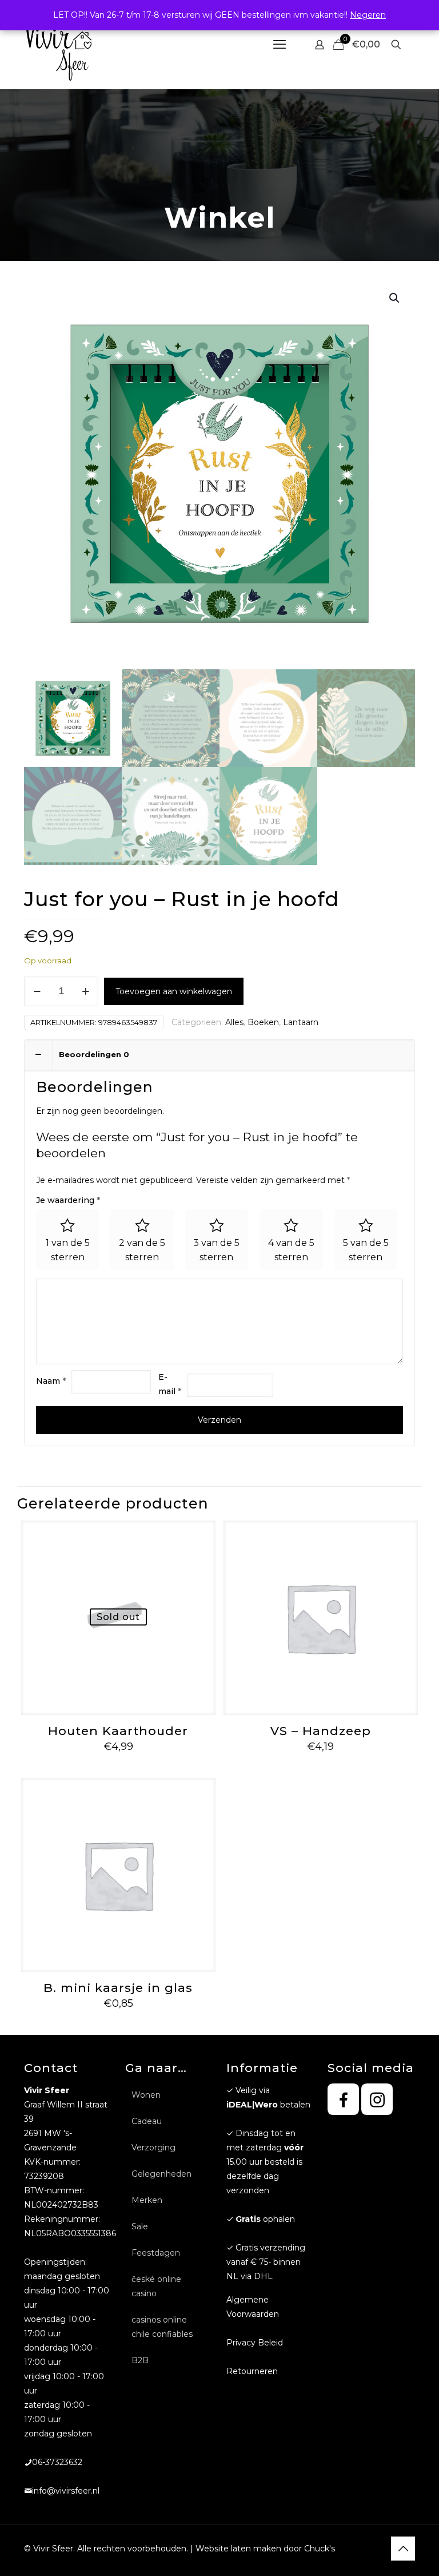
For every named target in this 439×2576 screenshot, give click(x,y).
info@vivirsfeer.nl (66, 2491)
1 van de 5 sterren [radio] (68, 1250)
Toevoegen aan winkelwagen (174, 991)
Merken (147, 2200)
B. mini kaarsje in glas (118, 1988)
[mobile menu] (280, 45)
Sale (140, 2226)
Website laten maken (238, 2549)
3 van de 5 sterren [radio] (216, 1250)
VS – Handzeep (321, 1731)
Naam (51, 1381)
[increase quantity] (85, 991)
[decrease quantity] (37, 991)
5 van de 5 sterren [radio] (366, 1250)
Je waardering (68, 1200)
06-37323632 (57, 2462)
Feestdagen (156, 2253)
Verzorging (153, 2148)
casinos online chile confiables (162, 2327)
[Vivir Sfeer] (58, 44)
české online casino (156, 2286)
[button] (395, 298)
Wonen (146, 2095)
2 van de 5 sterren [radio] (142, 1250)
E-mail (170, 1384)
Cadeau (147, 2121)
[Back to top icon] (403, 2549)
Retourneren (252, 2371)
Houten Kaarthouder (118, 1731)
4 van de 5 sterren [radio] (291, 1250)
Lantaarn (301, 1022)
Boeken (263, 1022)
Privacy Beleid (255, 2343)
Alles (234, 1022)
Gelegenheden (161, 2174)
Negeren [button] (368, 15)
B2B (140, 2360)
